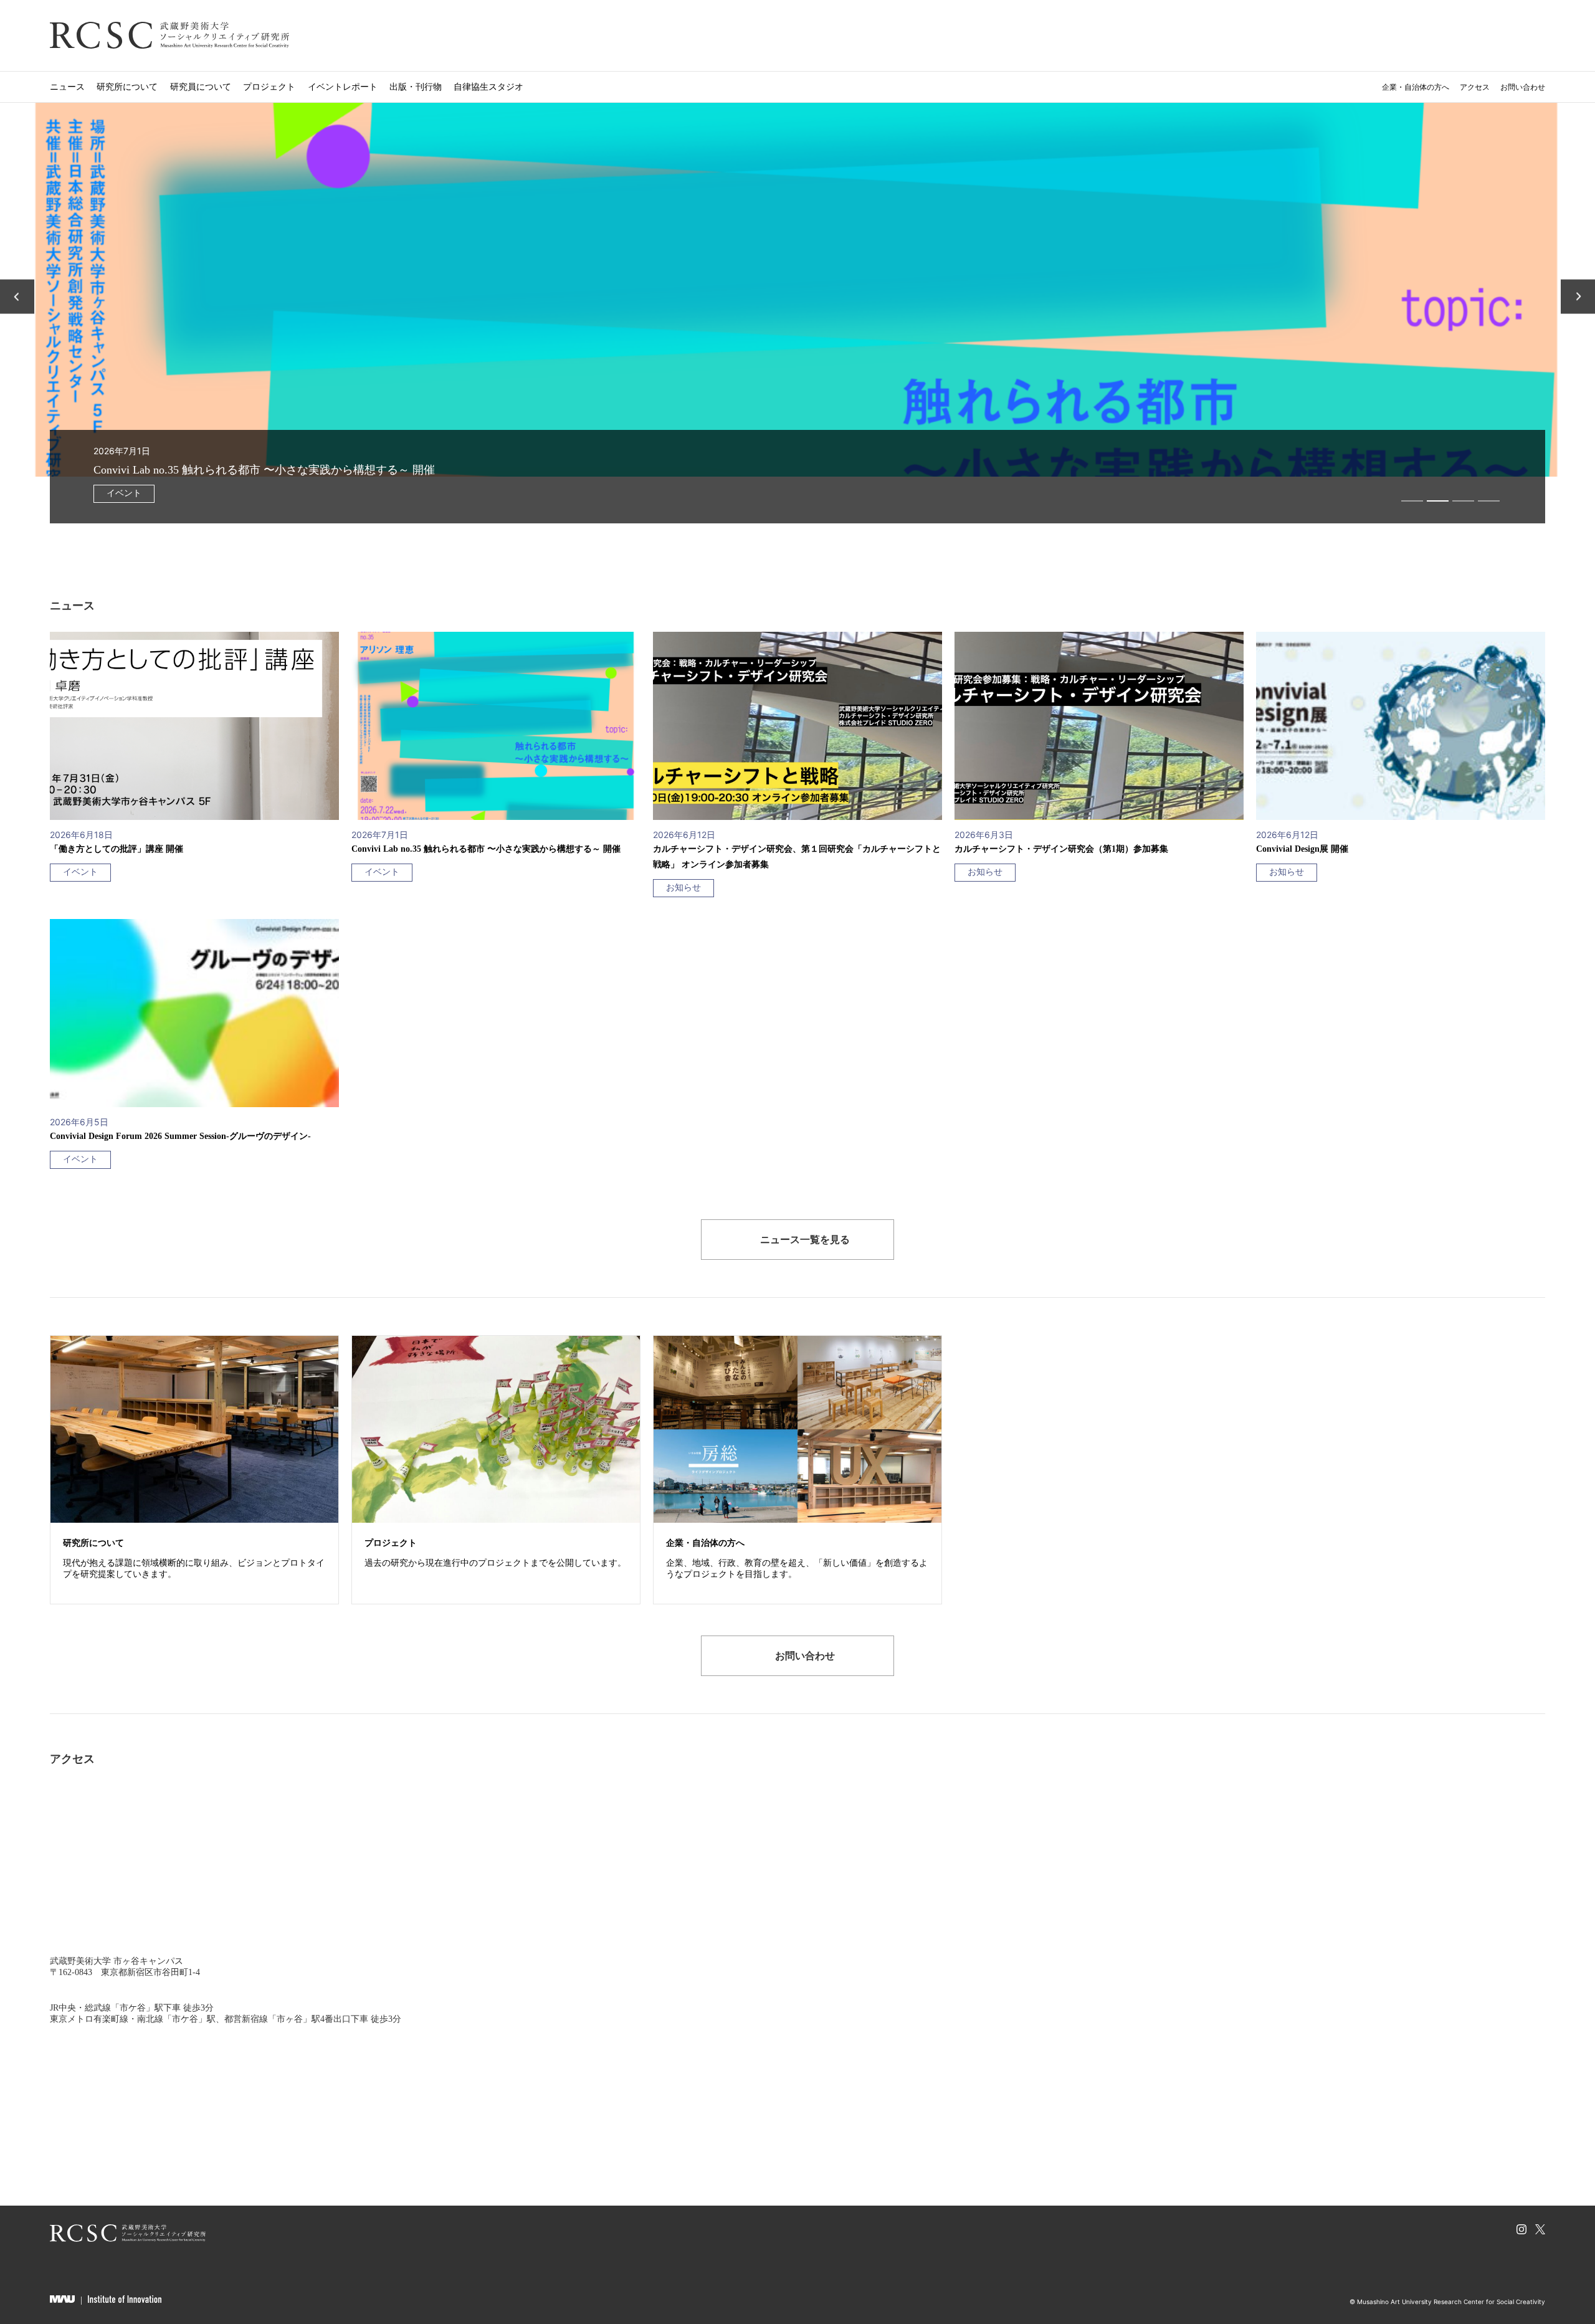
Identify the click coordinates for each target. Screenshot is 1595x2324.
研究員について (201, 86)
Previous (17, 296)
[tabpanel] (797, 313)
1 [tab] (1412, 501)
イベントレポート (343, 86)
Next (1578, 296)
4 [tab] (1489, 501)
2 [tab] (1438, 501)
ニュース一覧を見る (805, 1239)
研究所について (127, 86)
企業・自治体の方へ (1416, 87)
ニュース (67, 86)
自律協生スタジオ (488, 86)
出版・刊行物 (416, 86)
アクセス (1475, 87)
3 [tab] (1463, 501)
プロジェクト (269, 86)
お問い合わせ (1523, 87)
